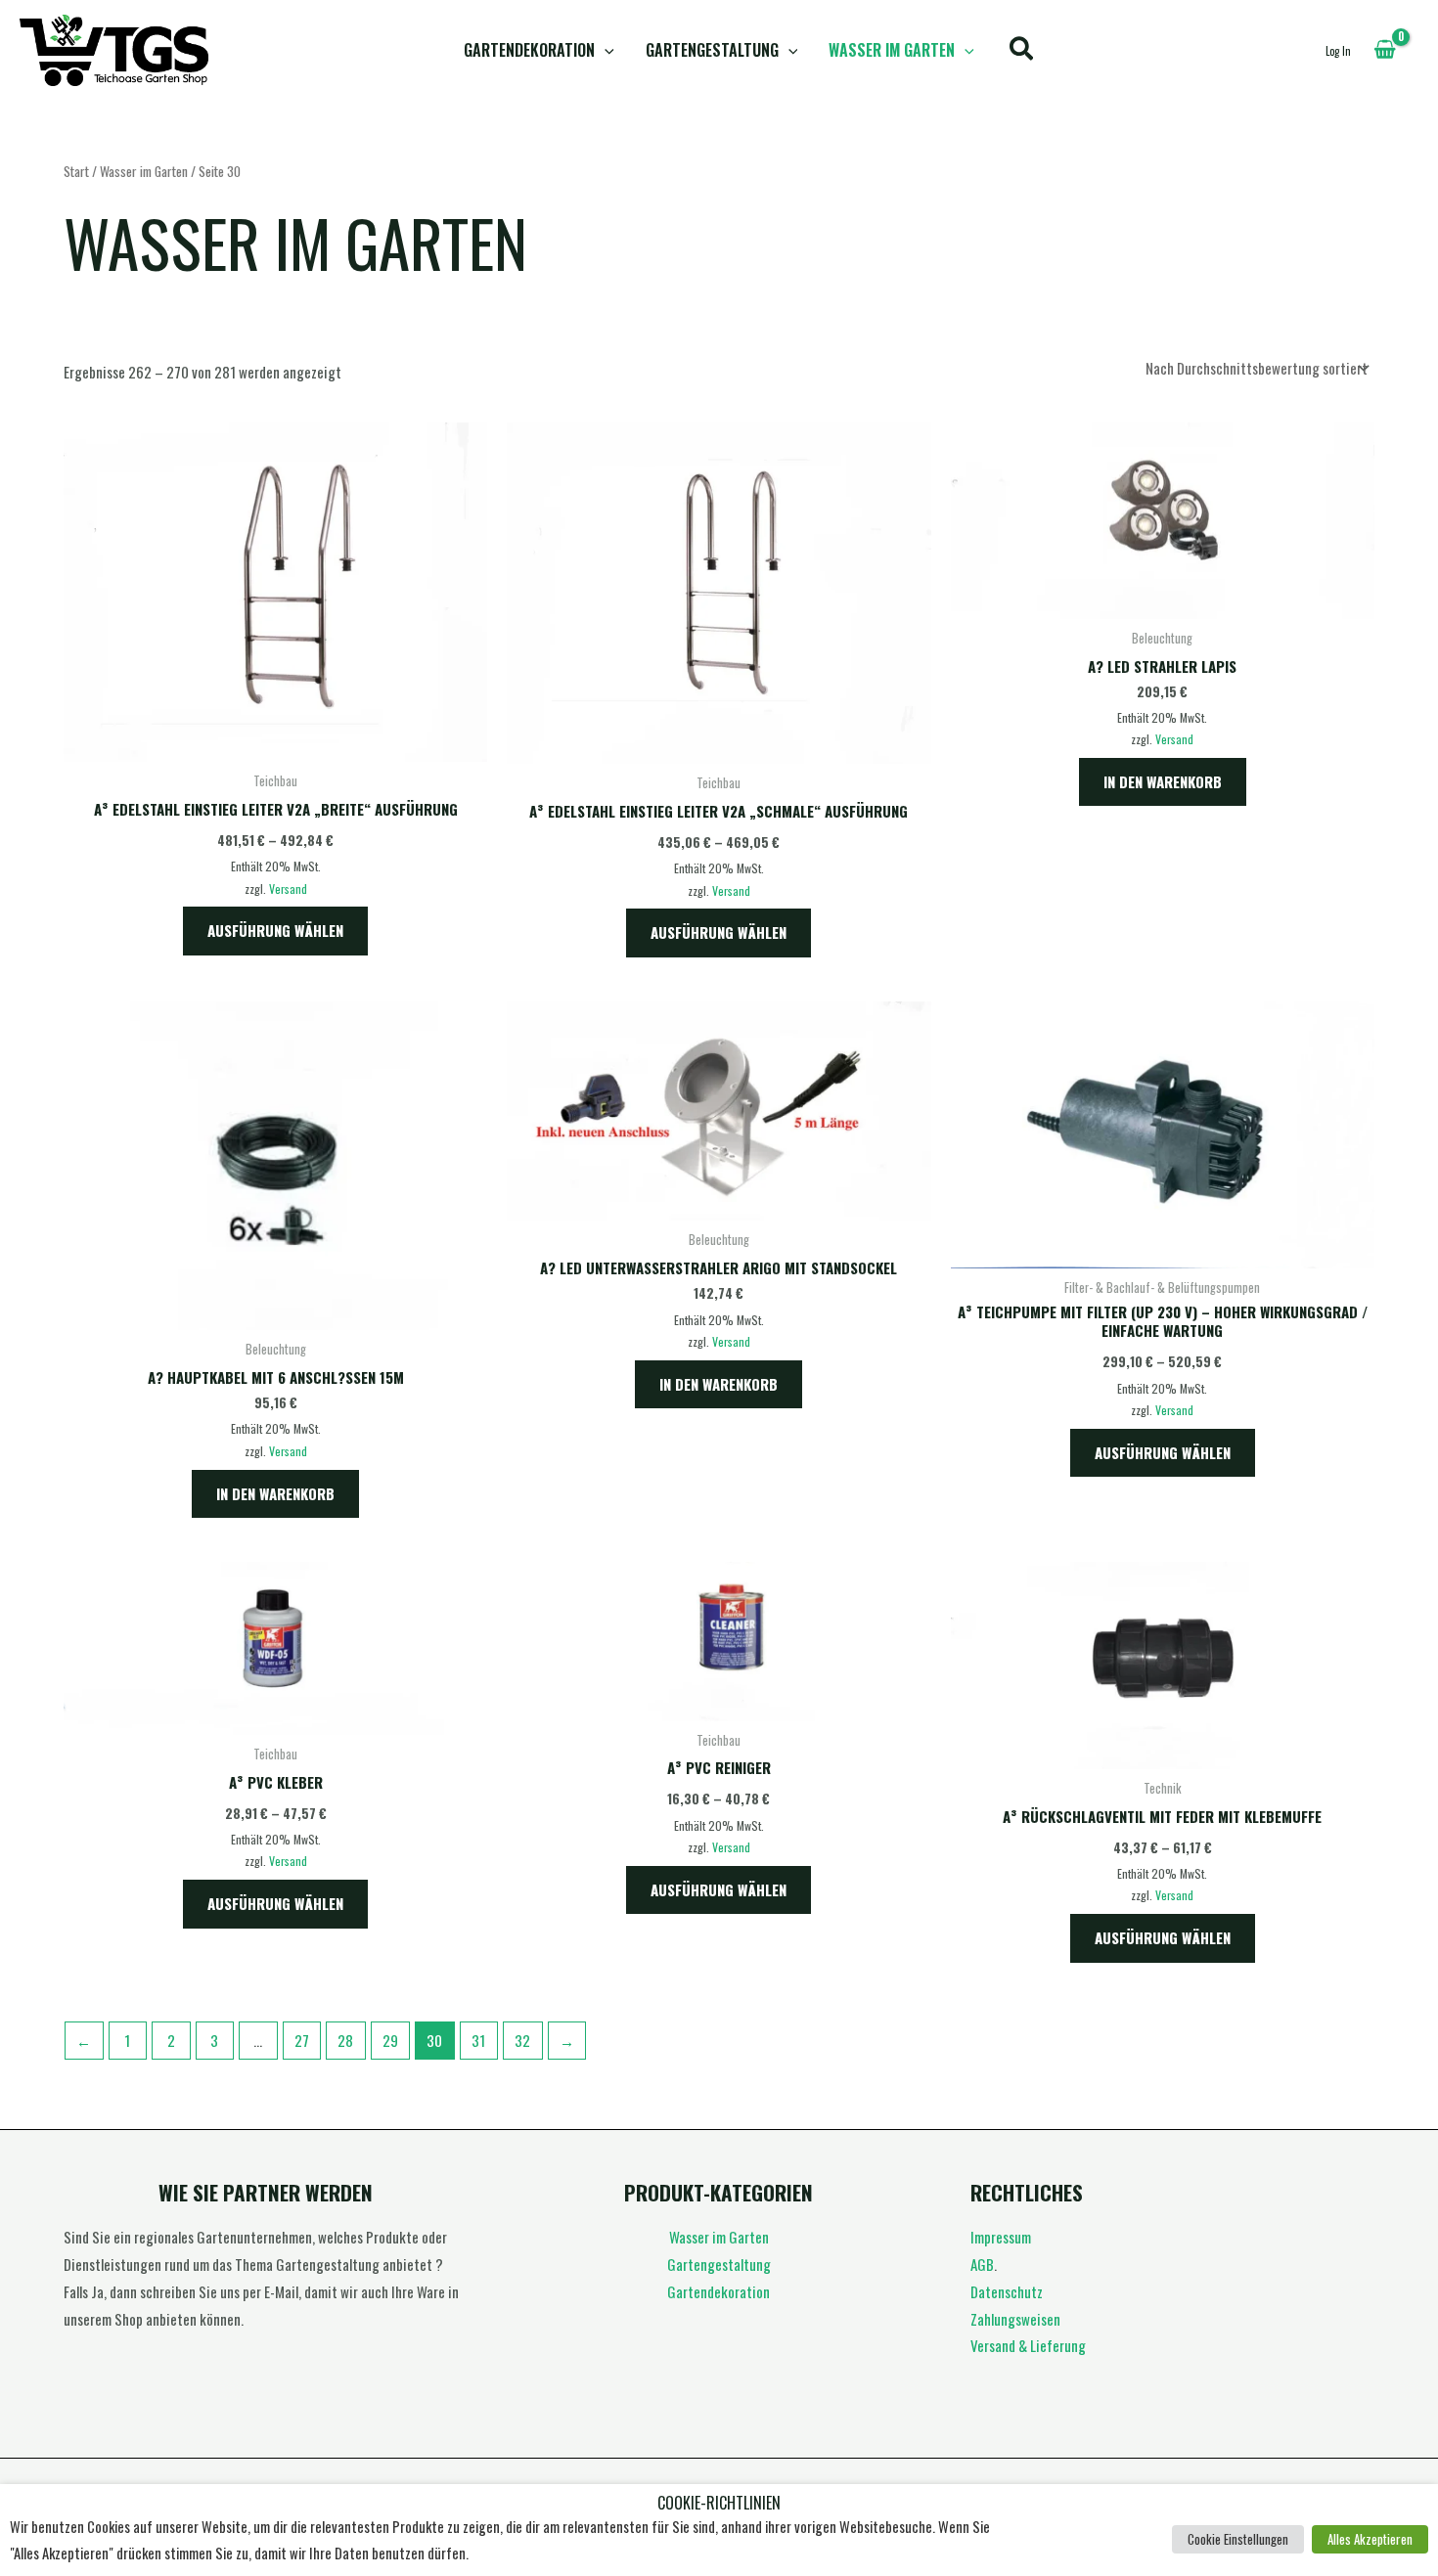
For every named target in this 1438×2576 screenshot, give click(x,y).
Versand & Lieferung (1028, 2345)
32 (522, 2040)
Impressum (1001, 2237)
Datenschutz (1007, 2291)
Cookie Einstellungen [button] (1238, 2539)
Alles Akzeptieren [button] (1370, 2539)
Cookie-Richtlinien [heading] (719, 2503)
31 (478, 2040)
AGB (982, 2264)
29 (390, 2040)
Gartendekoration (529, 50)
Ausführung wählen (275, 930)
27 (302, 2040)
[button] (605, 50)
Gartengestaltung (712, 50)
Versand (288, 888)
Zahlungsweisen (1015, 2319)
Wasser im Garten (892, 50)
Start (76, 171)
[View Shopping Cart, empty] (1385, 50)
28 (345, 2040)
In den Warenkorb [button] (1163, 781)
